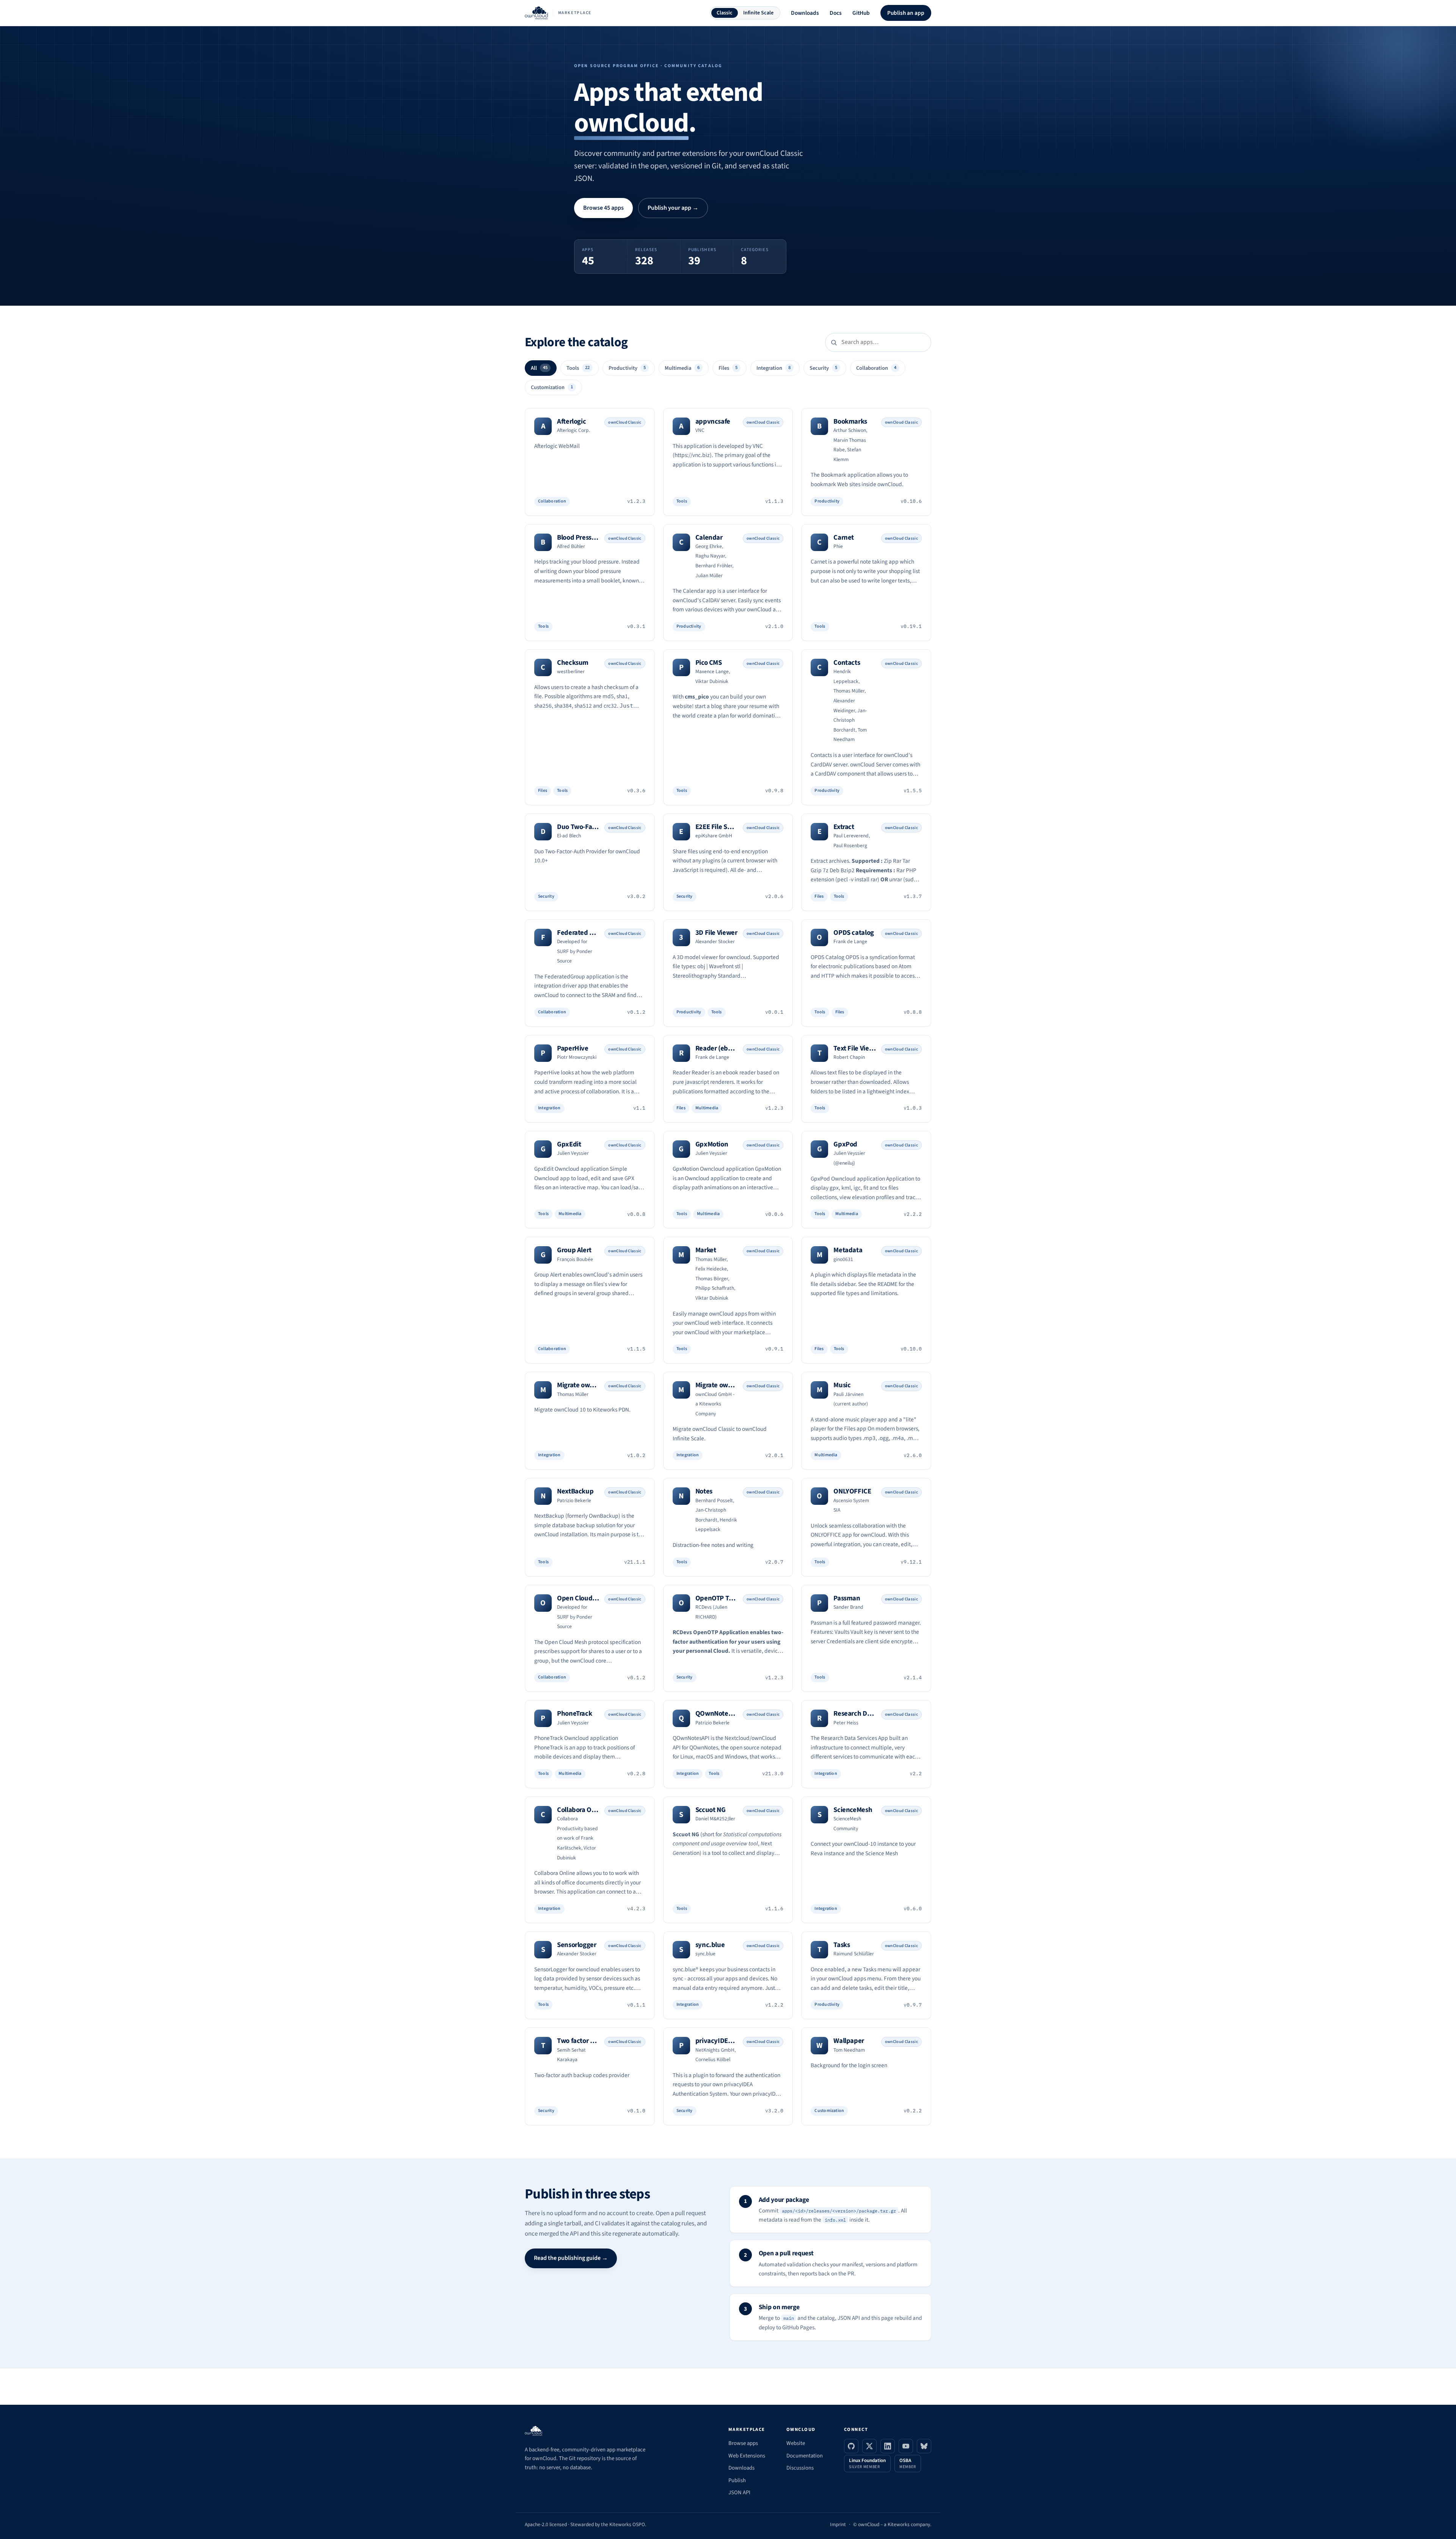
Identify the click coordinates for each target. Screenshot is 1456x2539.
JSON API (739, 2493)
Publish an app (906, 13)
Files (728, 368)
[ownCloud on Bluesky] (924, 2446)
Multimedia (682, 368)
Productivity (627, 368)
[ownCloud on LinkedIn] (888, 2446)
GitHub (861, 13)
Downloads (805, 13)
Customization (552, 387)
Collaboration (876, 368)
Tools (578, 368)
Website (796, 2443)
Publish (737, 2480)
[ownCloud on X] (869, 2446)
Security (823, 368)
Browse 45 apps (603, 208)
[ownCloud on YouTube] (906, 2446)
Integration (773, 368)
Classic (725, 13)
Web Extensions (747, 2456)
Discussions (800, 2468)
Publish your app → (673, 208)
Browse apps (743, 2443)
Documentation (805, 2456)
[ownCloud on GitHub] (851, 2446)
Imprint (838, 2524)
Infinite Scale (758, 13)
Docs (836, 13)
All (539, 368)
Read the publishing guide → (571, 2258)
